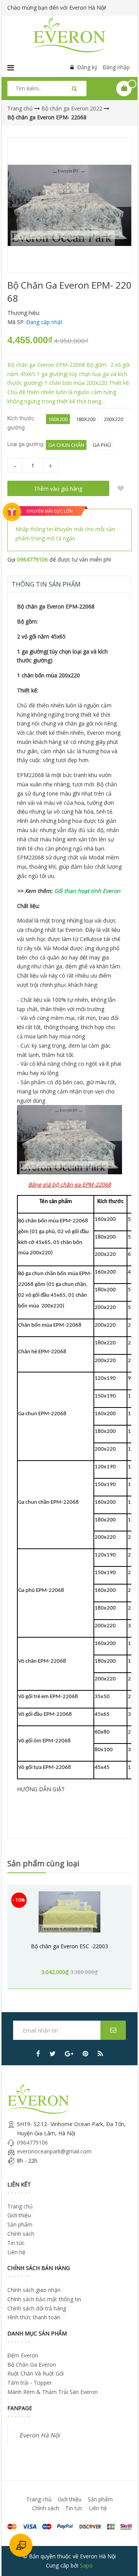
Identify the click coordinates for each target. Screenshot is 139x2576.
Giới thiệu (19, 2215)
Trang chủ (20, 2206)
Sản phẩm (20, 2224)
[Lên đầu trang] (123, 2560)
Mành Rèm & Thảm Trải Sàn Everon (53, 2392)
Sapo (86, 2565)
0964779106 (32, 559)
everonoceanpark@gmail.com (54, 2151)
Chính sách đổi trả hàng (37, 2308)
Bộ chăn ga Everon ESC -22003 (69, 1946)
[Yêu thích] (121, 488)
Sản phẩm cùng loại (43, 1863)
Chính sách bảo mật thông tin (44, 2299)
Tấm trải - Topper (30, 2383)
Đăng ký (87, 67)
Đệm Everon (23, 2355)
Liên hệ (16, 2252)
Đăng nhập (116, 67)
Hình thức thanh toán (34, 2317)
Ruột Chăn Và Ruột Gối (36, 2373)
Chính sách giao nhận (34, 2290)
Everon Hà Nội (40, 2435)
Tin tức (16, 2243)
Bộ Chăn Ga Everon (32, 2365)
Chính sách (21, 2234)
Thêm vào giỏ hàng (58, 489)
